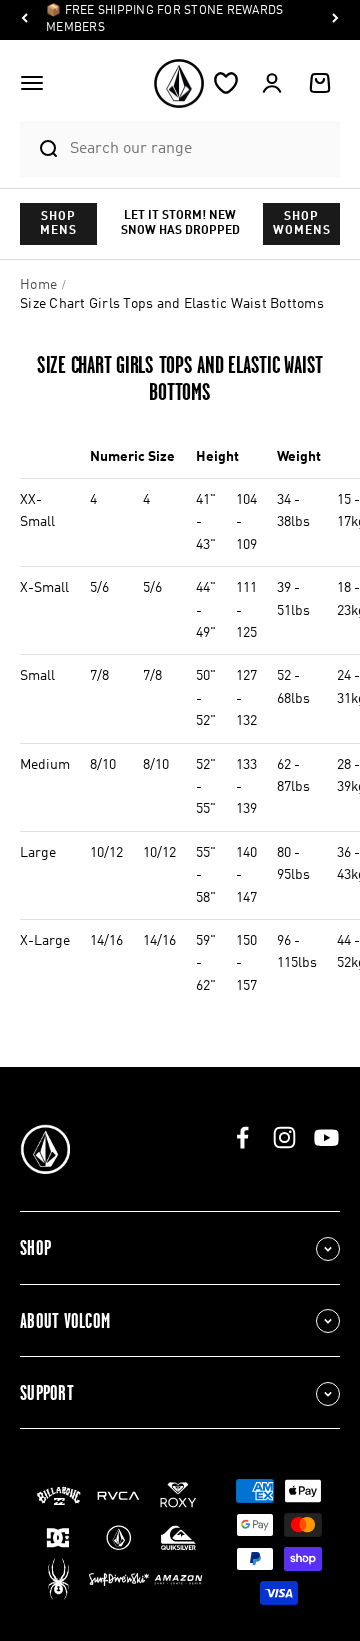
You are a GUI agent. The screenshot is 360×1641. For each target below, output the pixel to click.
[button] (32, 83)
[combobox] (200, 148)
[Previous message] (25, 20)
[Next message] (335, 20)
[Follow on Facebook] (242, 1137)
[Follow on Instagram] (284, 1137)
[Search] (40, 149)
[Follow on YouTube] (326, 1137)
